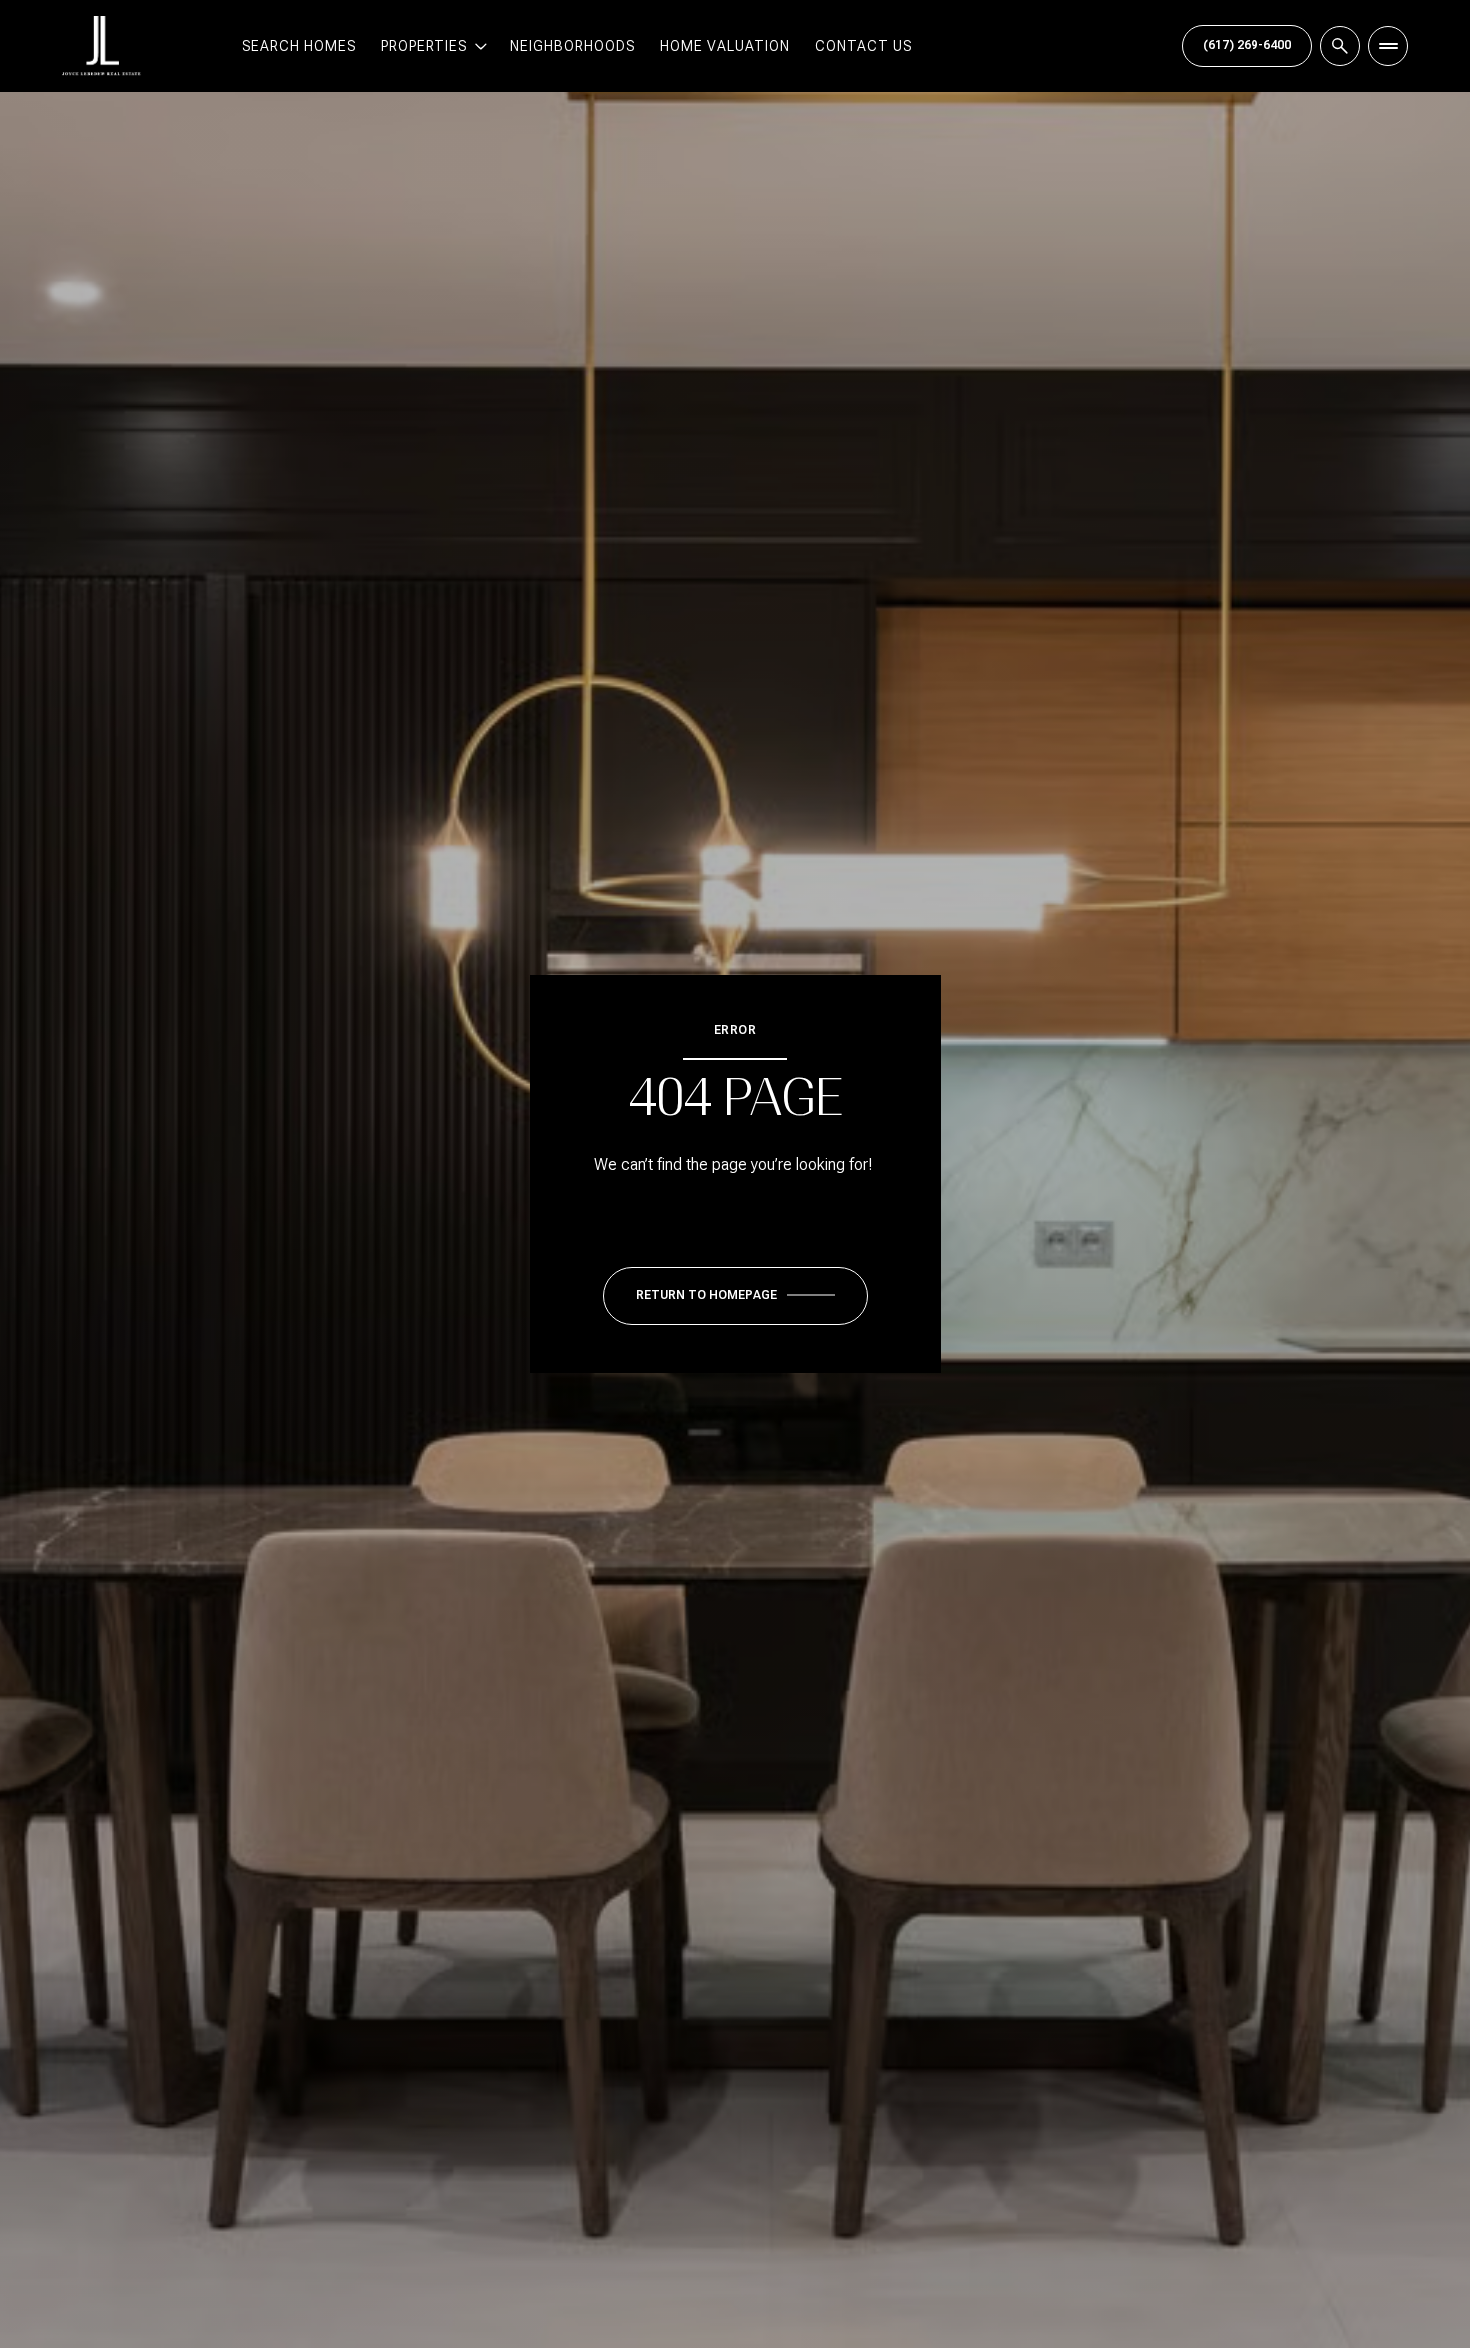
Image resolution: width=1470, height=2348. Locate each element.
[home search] (1340, 46)
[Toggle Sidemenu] (1388, 46)
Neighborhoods (572, 46)
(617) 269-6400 (1247, 45)
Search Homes (299, 46)
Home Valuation (725, 46)
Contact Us (863, 46)
